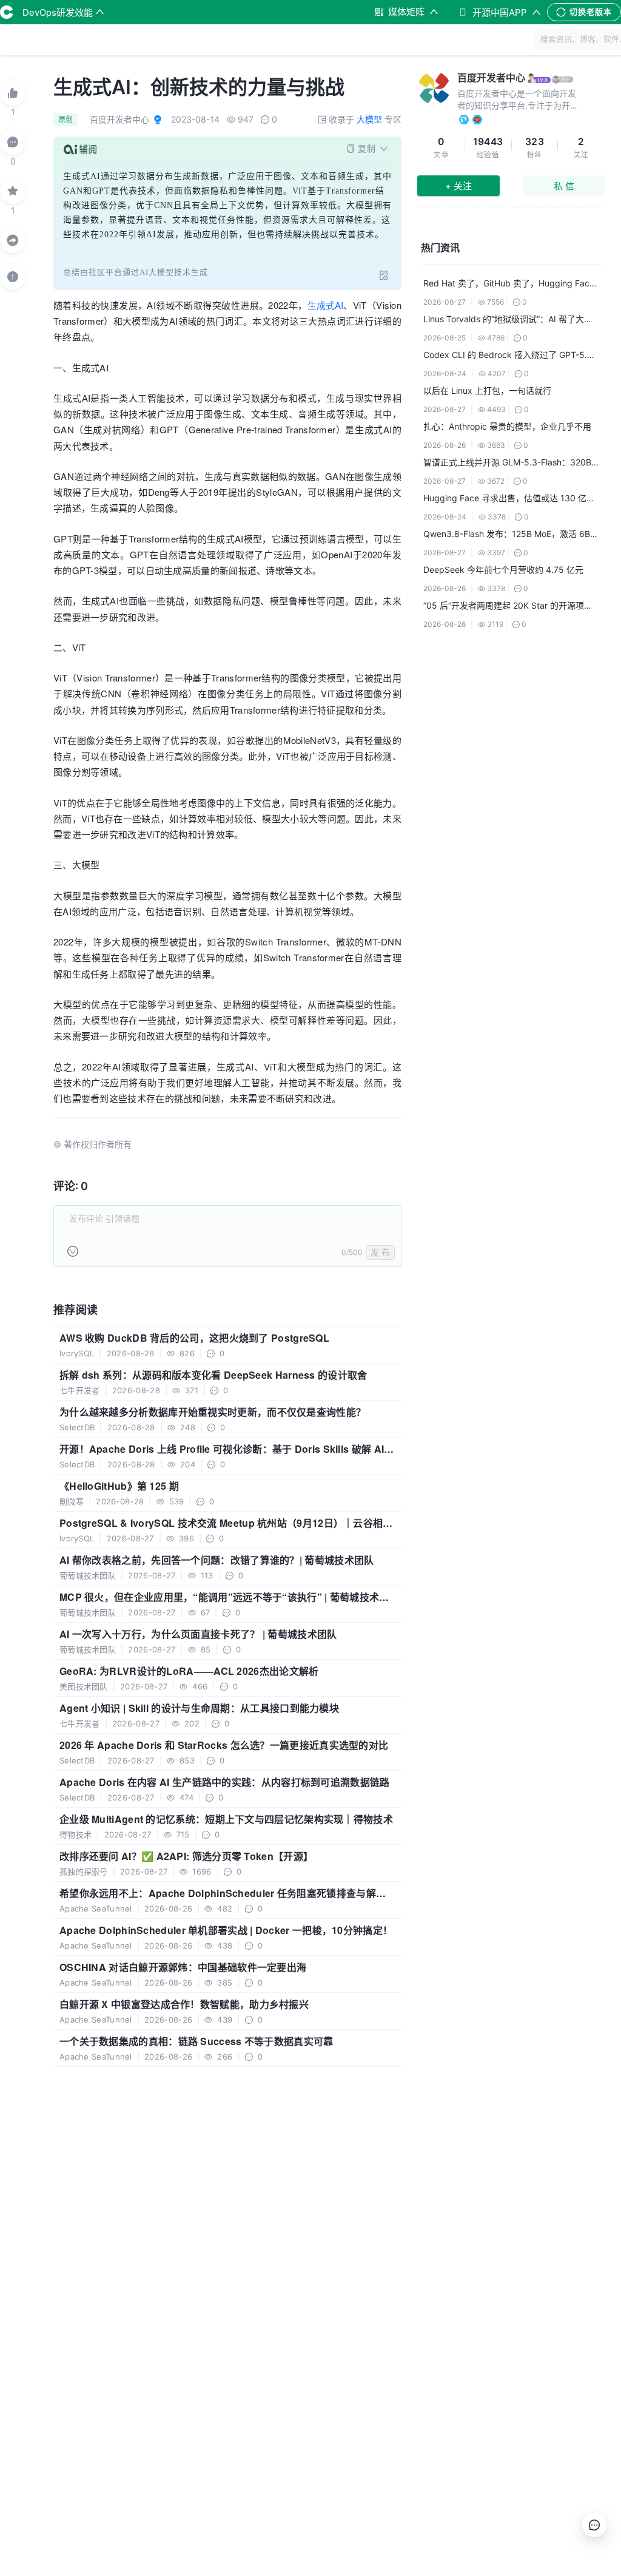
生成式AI (325, 305)
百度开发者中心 (491, 78)
